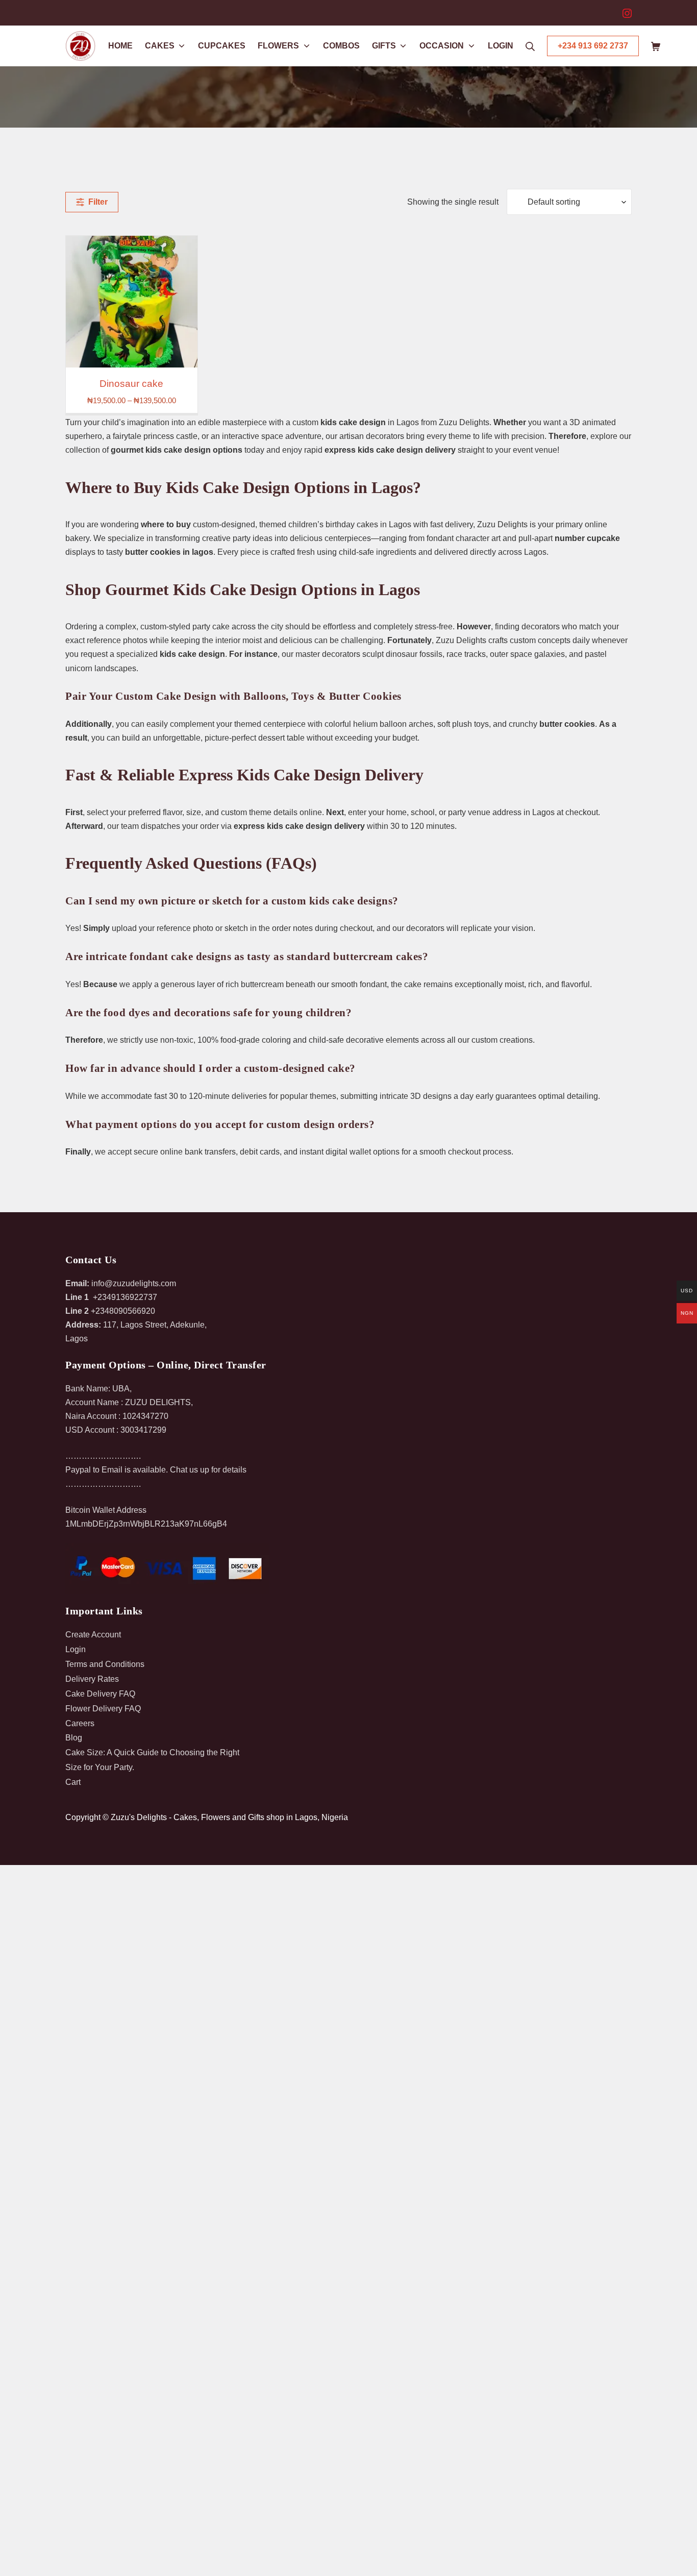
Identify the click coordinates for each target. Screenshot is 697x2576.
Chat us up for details (208, 1470)
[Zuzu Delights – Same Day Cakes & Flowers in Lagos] (81, 46)
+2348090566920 (123, 1311)
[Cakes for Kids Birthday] (132, 302)
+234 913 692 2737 (593, 46)
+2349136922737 (125, 1297)
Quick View (131, 358)
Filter (96, 202)
